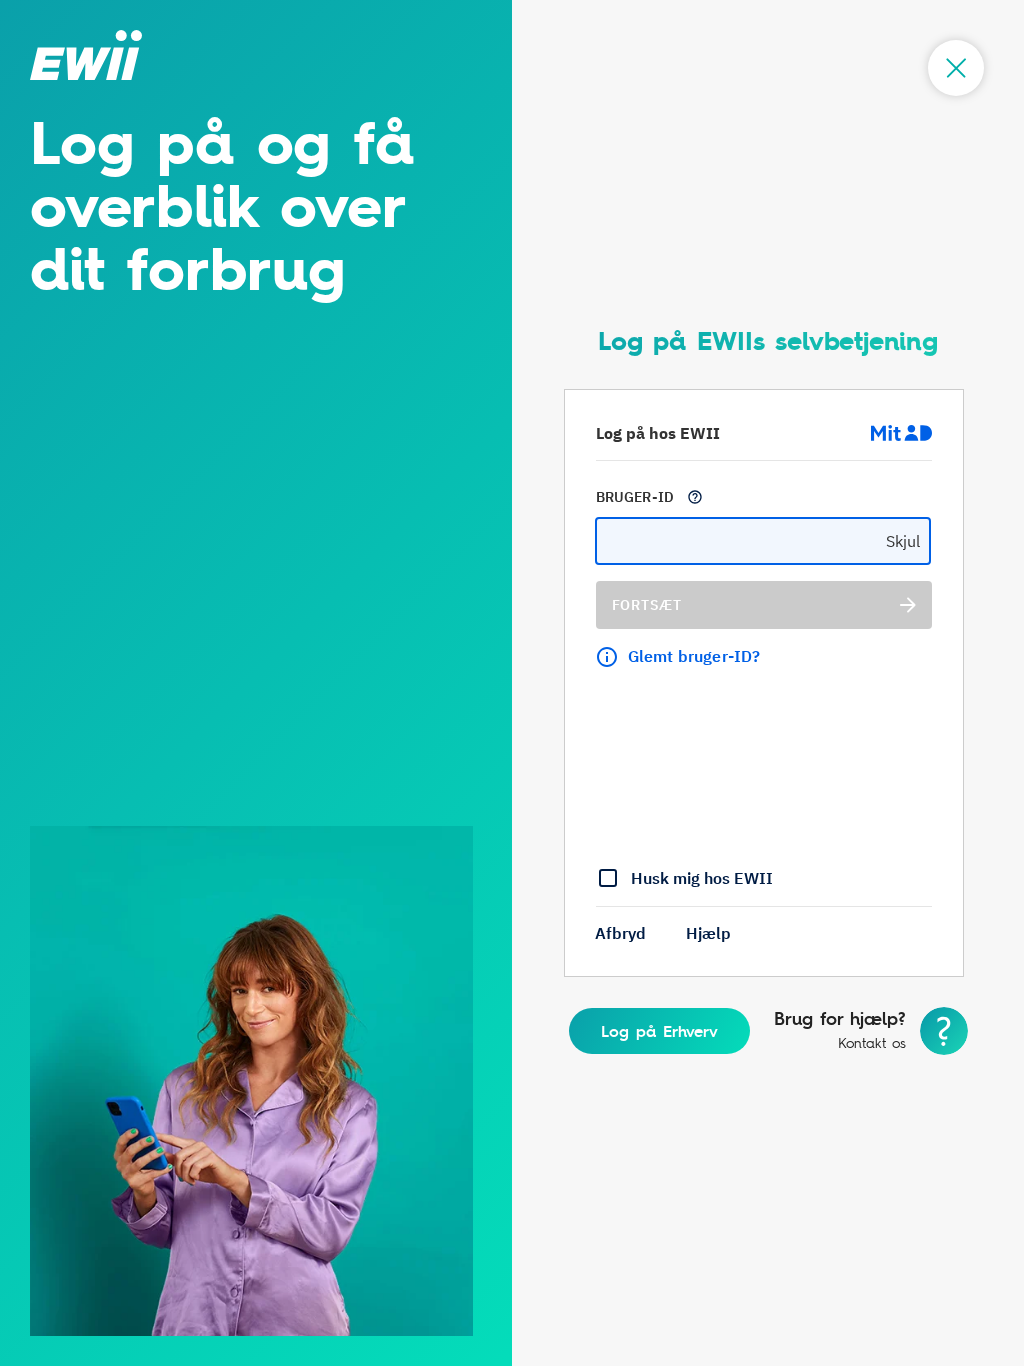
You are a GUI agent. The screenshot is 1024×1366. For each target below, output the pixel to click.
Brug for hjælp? (840, 1019)
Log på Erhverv (659, 1031)
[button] (620, 933)
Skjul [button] (903, 541)
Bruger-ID (635, 497)
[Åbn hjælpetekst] (695, 497)
